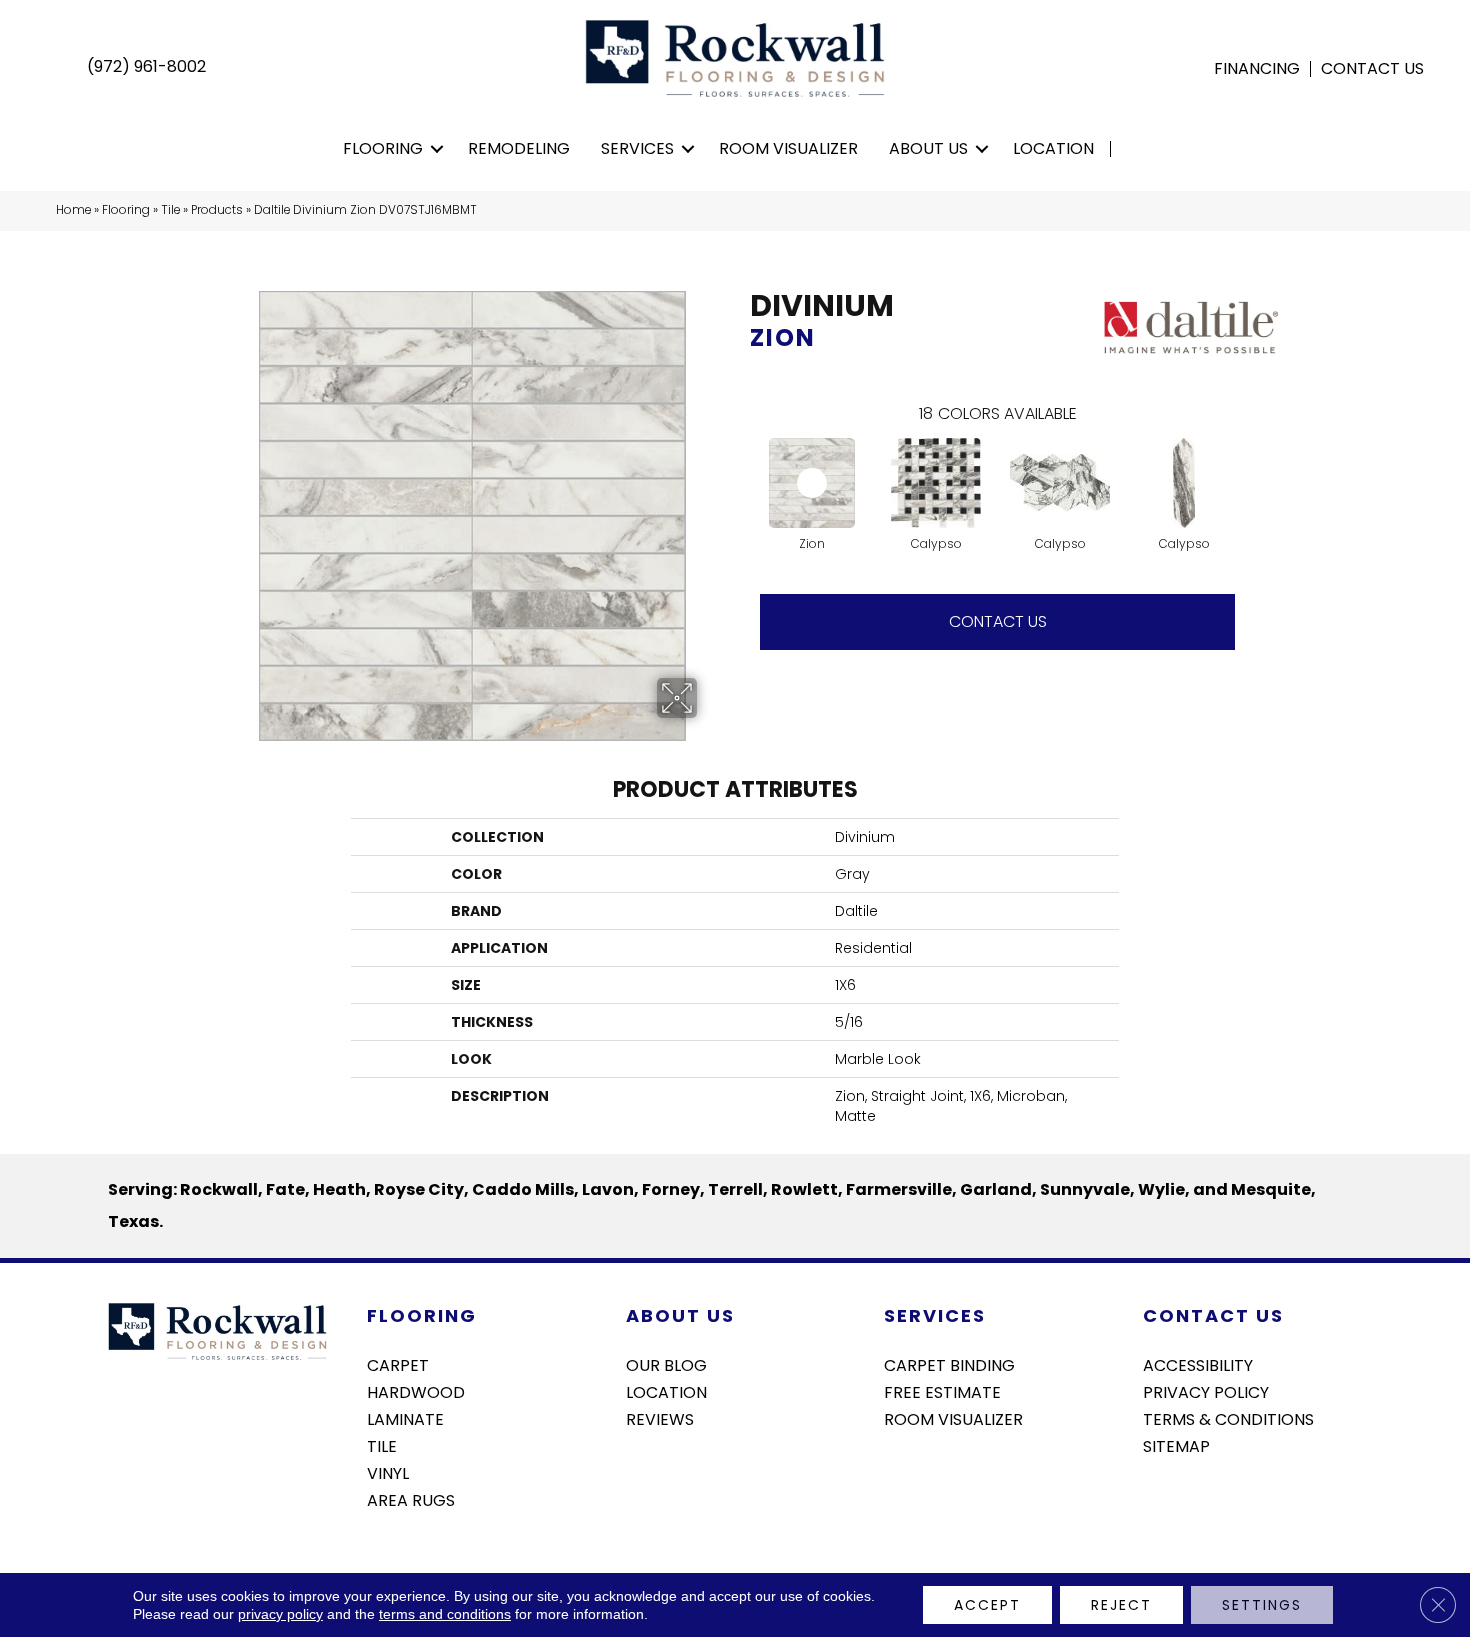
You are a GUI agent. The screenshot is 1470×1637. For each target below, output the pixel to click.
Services (637, 148)
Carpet (398, 1364)
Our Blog (666, 1364)
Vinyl (388, 1472)
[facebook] (1157, 1499)
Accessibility (1198, 1364)
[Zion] (812, 483)
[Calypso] (936, 483)
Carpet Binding (949, 1364)
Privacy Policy (1206, 1391)
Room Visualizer (788, 148)
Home (73, 210)
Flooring (383, 148)
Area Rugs (411, 1499)
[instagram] (1192, 1499)
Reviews (660, 1418)
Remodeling (519, 148)
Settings (1262, 1605)
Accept (987, 1605)
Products (217, 210)
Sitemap (1176, 1445)
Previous (740, 463)
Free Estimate (942, 1391)
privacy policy (280, 1614)
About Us (928, 148)
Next (1255, 463)
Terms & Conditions (1228, 1418)
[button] (437, 149)
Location (1053, 148)
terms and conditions (445, 1614)
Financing (1257, 69)
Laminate (405, 1418)
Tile (170, 210)
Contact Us (1372, 69)
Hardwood (416, 1391)
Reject (1121, 1605)
